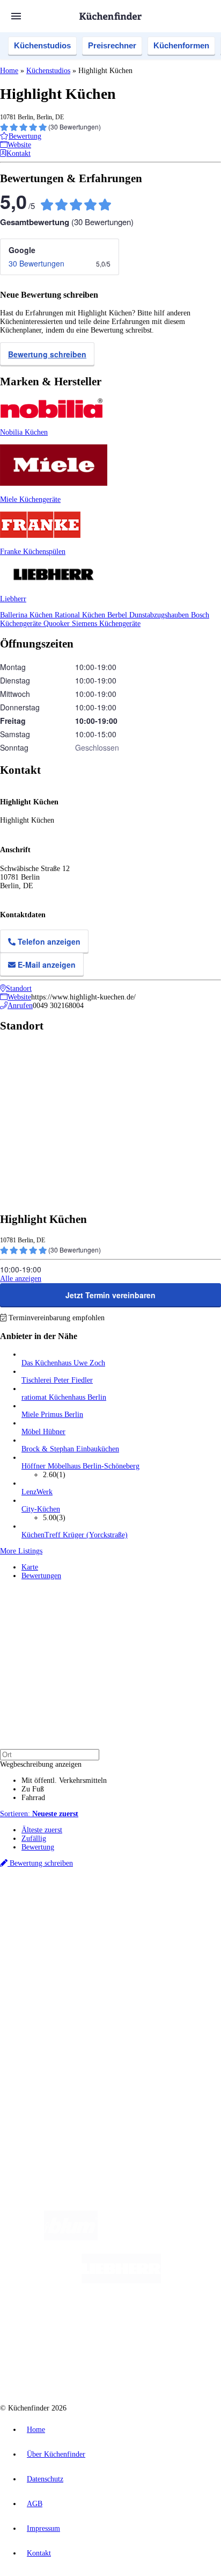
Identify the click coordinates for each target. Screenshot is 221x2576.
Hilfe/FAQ (38, 2008)
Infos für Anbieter (49, 2046)
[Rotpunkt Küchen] (70, 2367)
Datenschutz (45, 2479)
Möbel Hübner (43, 1432)
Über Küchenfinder (51, 2000)
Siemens (170, 1919)
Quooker (58, 624)
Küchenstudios (42, 45)
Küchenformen (181, 45)
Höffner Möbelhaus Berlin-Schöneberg (80, 1466)
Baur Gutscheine (74, 1936)
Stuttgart (124, 1919)
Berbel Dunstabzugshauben (149, 615)
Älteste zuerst (42, 1830)
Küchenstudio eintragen (57, 2063)
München (121, 1911)
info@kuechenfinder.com (38, 2110)
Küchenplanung (45, 1974)
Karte (30, 1567)
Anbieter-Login (52, 2072)
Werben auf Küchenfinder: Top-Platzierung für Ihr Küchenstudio (120, 2055)
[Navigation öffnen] (16, 16)
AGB (35, 2504)
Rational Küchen (81, 615)
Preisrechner (112, 45)
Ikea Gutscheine (73, 1928)
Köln (104, 1919)
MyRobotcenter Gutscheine (134, 1936)
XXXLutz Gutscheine (125, 1928)
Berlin (71, 1911)
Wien (28, 1919)
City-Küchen (41, 1509)
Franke (147, 1919)
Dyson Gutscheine (180, 1928)
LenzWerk (37, 1492)
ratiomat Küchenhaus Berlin (64, 1397)
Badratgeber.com (47, 2017)
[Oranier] (87, 2324)
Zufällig (34, 1839)
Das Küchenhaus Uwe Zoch (63, 1363)
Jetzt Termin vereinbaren (110, 1295)
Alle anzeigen (21, 1279)
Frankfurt (82, 1919)
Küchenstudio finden (53, 1893)
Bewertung (38, 1847)
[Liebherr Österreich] (121, 2281)
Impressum (43, 2528)
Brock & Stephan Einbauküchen (70, 1449)
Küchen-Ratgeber (48, 1991)
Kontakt (39, 2553)
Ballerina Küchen (27, 615)
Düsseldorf (52, 1919)
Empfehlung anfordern (56, 1901)
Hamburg (94, 1911)
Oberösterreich (185, 1911)
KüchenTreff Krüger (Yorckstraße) (75, 1535)
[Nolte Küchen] (175, 2324)
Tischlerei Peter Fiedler (57, 1380)
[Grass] (160, 2238)
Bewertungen (41, 1576)
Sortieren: (39, 1814)
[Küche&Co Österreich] (149, 2367)
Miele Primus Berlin (52, 1415)
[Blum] (71, 2238)
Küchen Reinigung (50, 1983)
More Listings (21, 1551)
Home (9, 71)
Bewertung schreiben (47, 354)
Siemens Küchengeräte (106, 624)
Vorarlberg (150, 1911)
